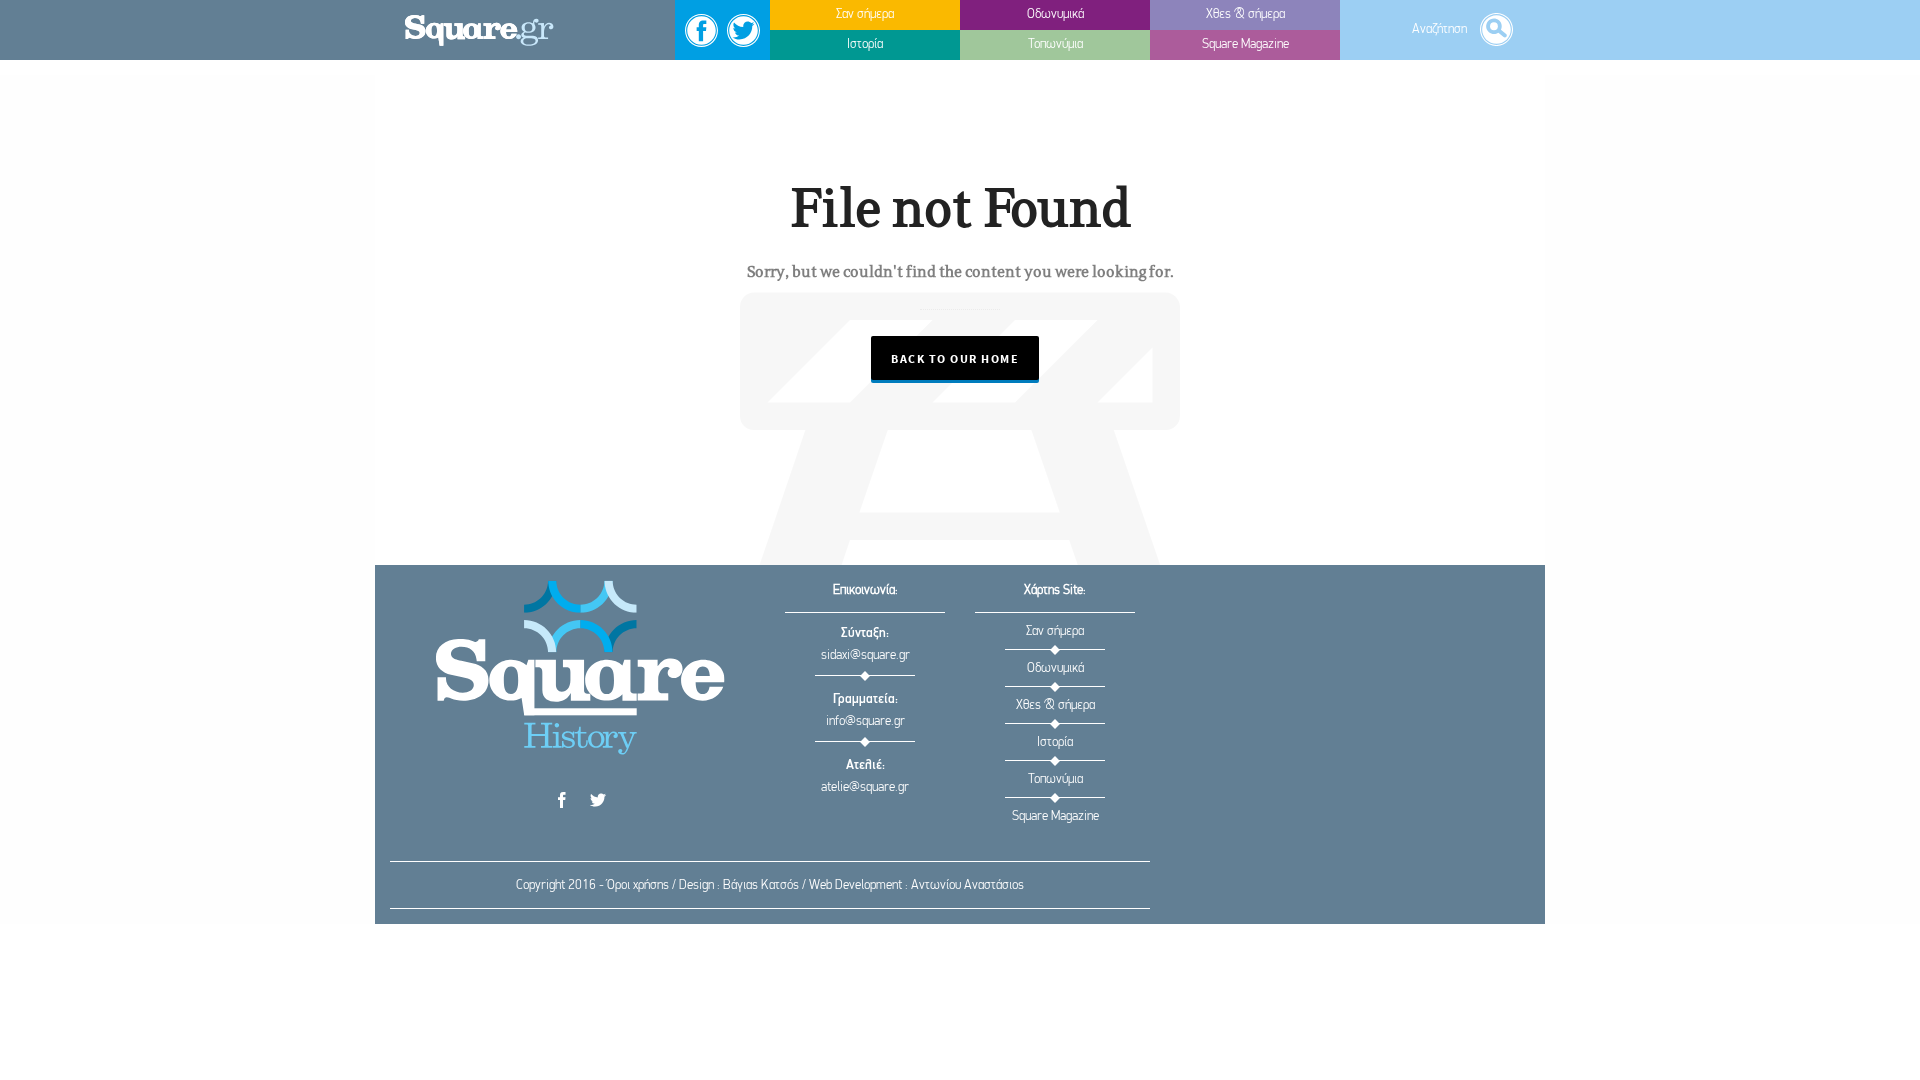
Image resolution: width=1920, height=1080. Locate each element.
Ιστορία (1055, 742)
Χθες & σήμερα (1055, 705)
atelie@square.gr (865, 787)
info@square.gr (865, 721)
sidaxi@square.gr (865, 655)
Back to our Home (955, 359)
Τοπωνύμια (1055, 779)
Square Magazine (1055, 816)
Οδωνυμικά (1055, 668)
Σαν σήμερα (1055, 631)
